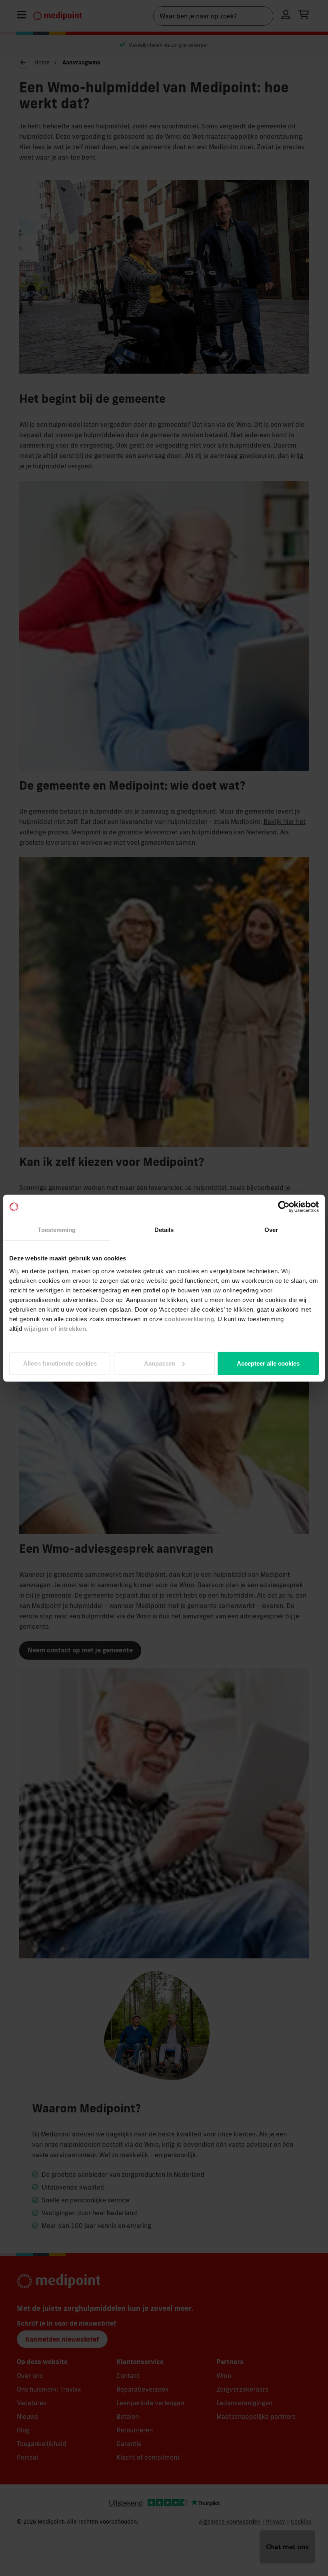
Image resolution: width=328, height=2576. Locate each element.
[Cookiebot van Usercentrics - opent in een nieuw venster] (284, 1207)
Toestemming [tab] (57, 1230)
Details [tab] (164, 1230)
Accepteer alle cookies (268, 1363)
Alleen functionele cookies (60, 1363)
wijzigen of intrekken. (56, 1328)
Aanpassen (160, 1363)
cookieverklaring (189, 1319)
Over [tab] (271, 1230)
